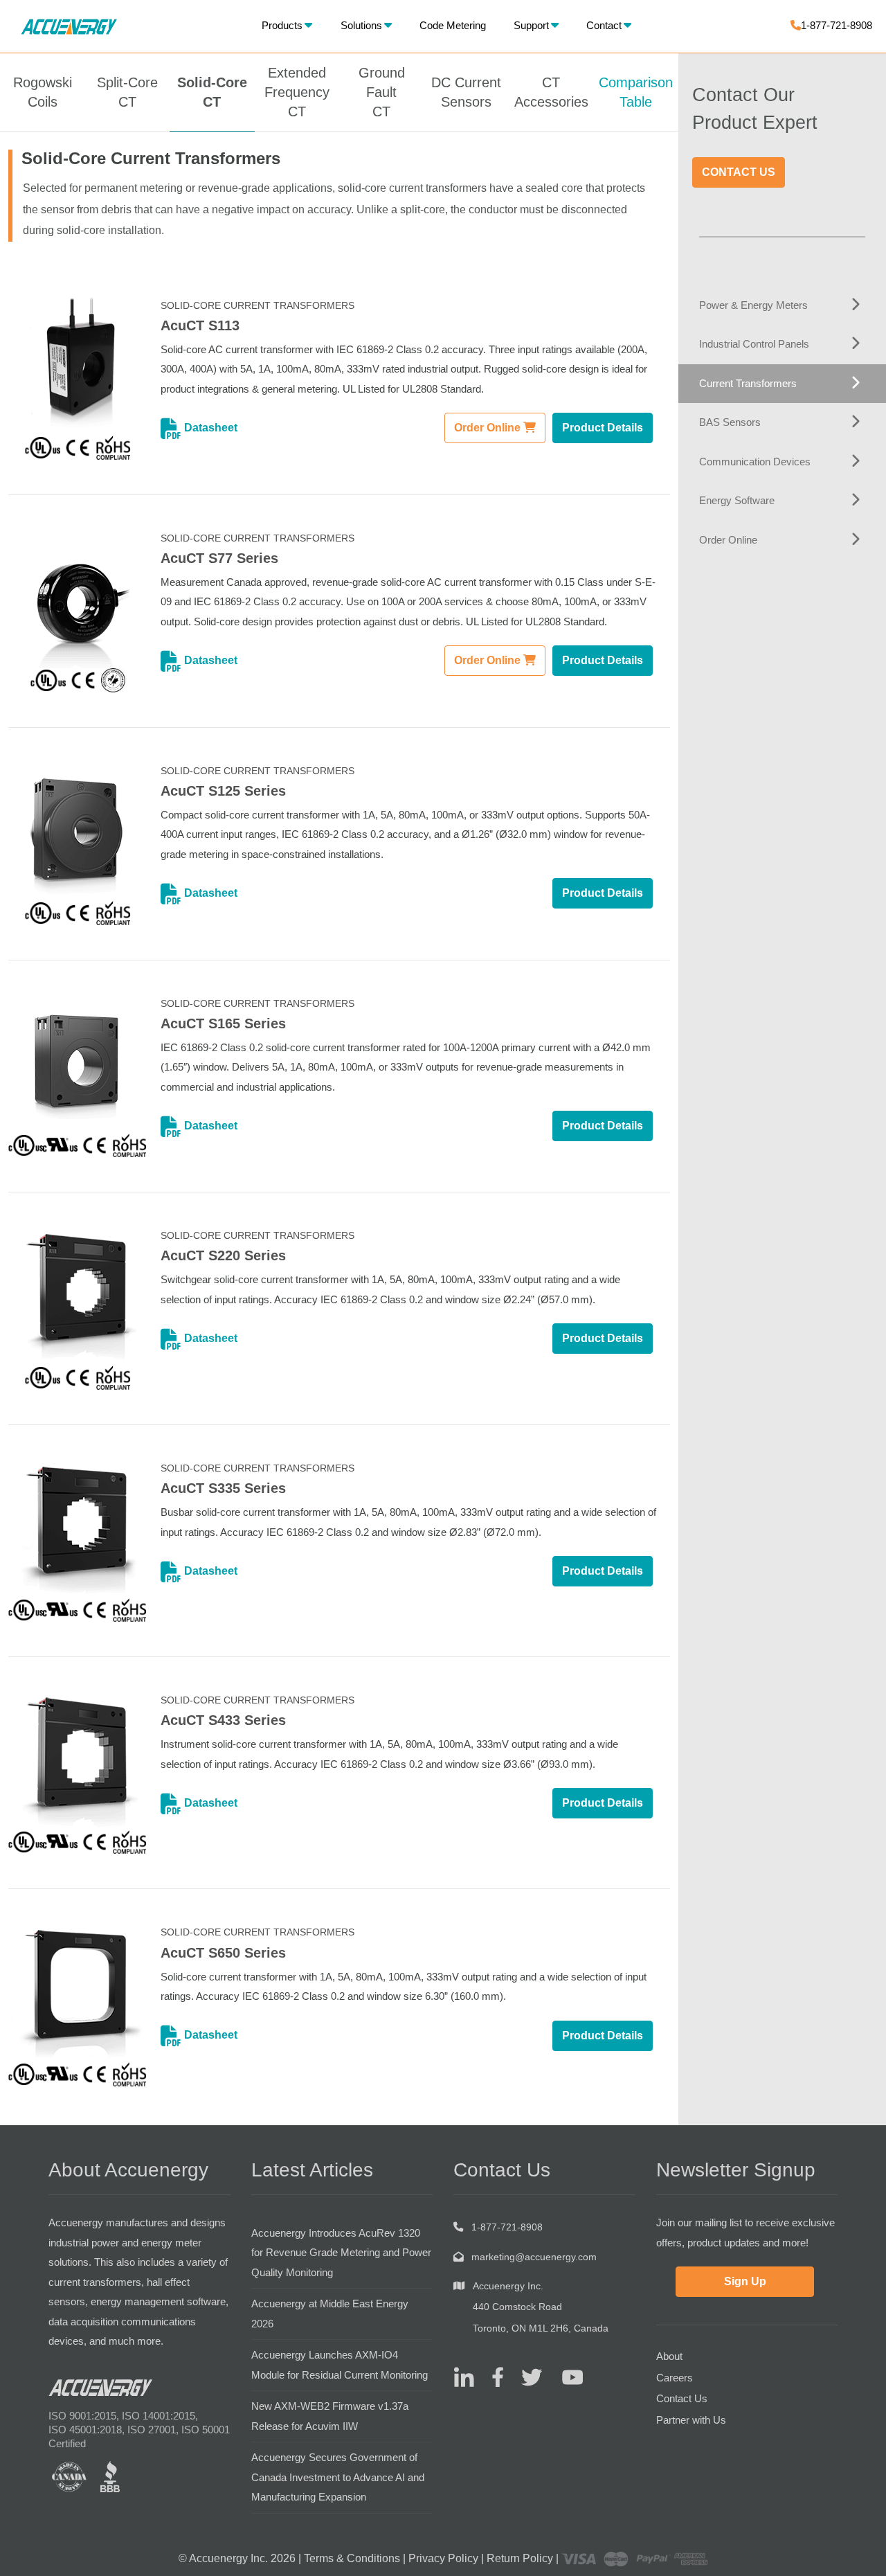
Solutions (361, 25)
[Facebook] (492, 2376)
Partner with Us (691, 2420)
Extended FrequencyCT (297, 92)
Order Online (489, 428)
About (669, 2356)
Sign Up (745, 2281)
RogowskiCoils (43, 92)
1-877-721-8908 (837, 25)
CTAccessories (551, 92)
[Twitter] (526, 2376)
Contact (604, 25)
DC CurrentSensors (466, 92)
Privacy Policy (443, 2558)
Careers (675, 2378)
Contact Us (682, 2398)
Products (282, 25)
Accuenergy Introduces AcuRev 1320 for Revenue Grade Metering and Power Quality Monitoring (341, 2253)
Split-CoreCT (127, 92)
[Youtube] (564, 2376)
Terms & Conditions (352, 2558)
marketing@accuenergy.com (534, 2257)
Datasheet (209, 428)
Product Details (603, 428)
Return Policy (520, 2558)
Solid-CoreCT (212, 92)
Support (531, 25)
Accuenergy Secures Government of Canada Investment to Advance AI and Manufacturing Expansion (338, 2477)
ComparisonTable (636, 92)
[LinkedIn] (464, 2376)
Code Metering (453, 25)
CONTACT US (739, 172)
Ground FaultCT (382, 92)
